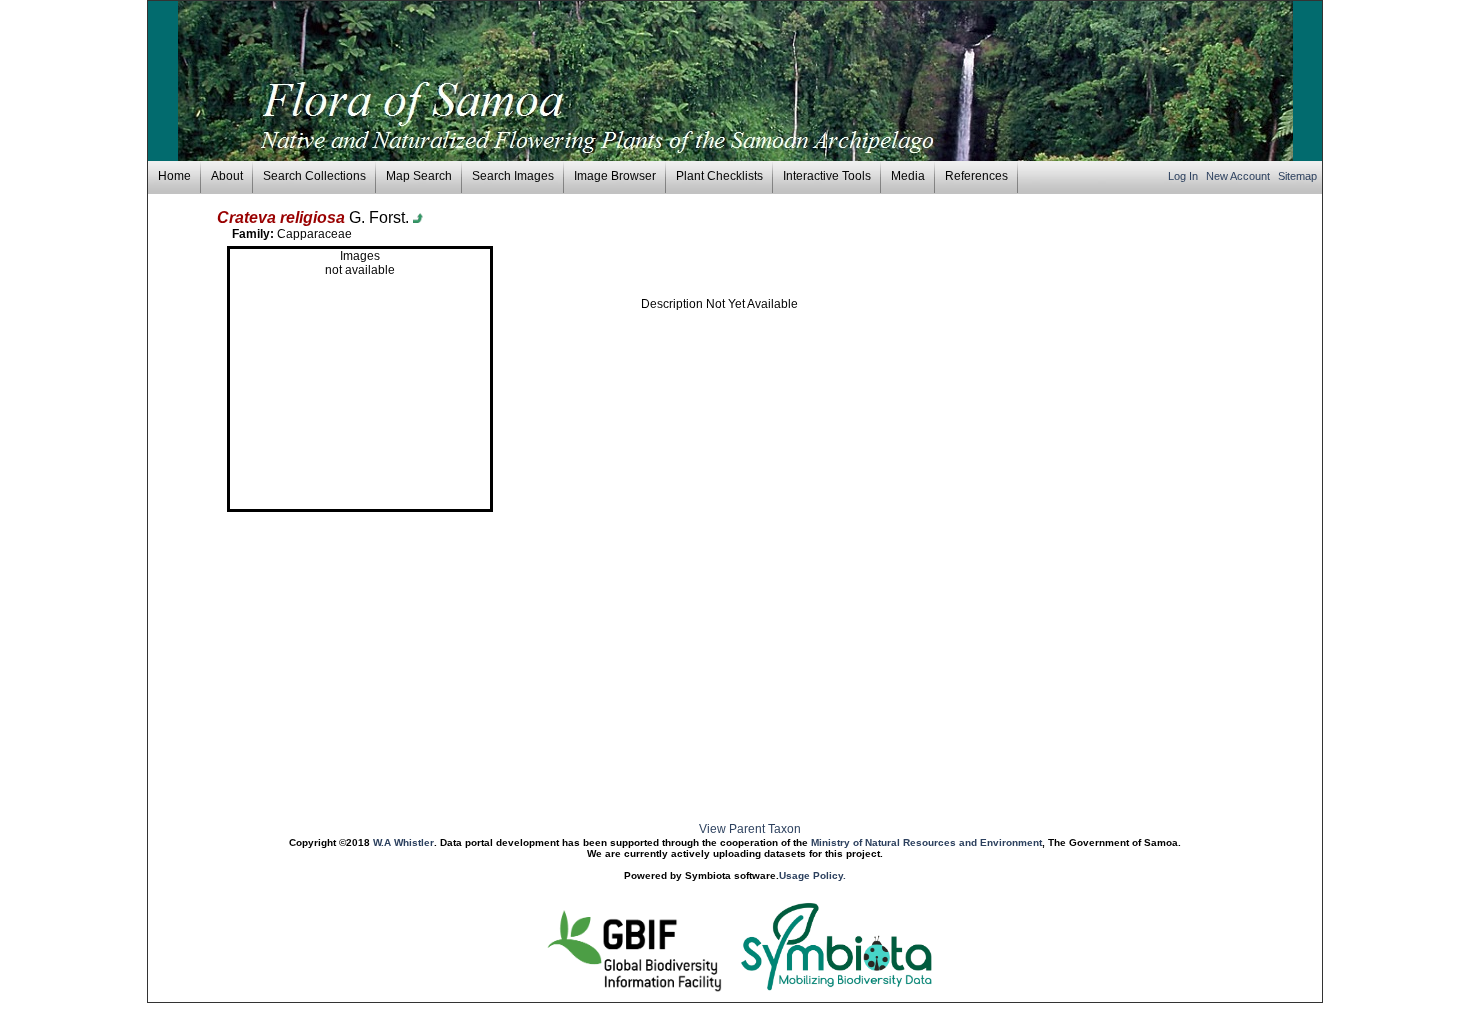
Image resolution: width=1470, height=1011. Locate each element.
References (976, 176)
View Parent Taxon (750, 829)
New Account (1239, 176)
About (227, 176)
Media (908, 176)
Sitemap (1297, 176)
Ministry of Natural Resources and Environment (926, 842)
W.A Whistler (403, 842)
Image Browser (615, 176)
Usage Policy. (812, 875)
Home (174, 176)
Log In (1184, 176)
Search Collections (314, 176)
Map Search (419, 176)
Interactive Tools (827, 176)
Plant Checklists (719, 176)
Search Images (513, 176)
